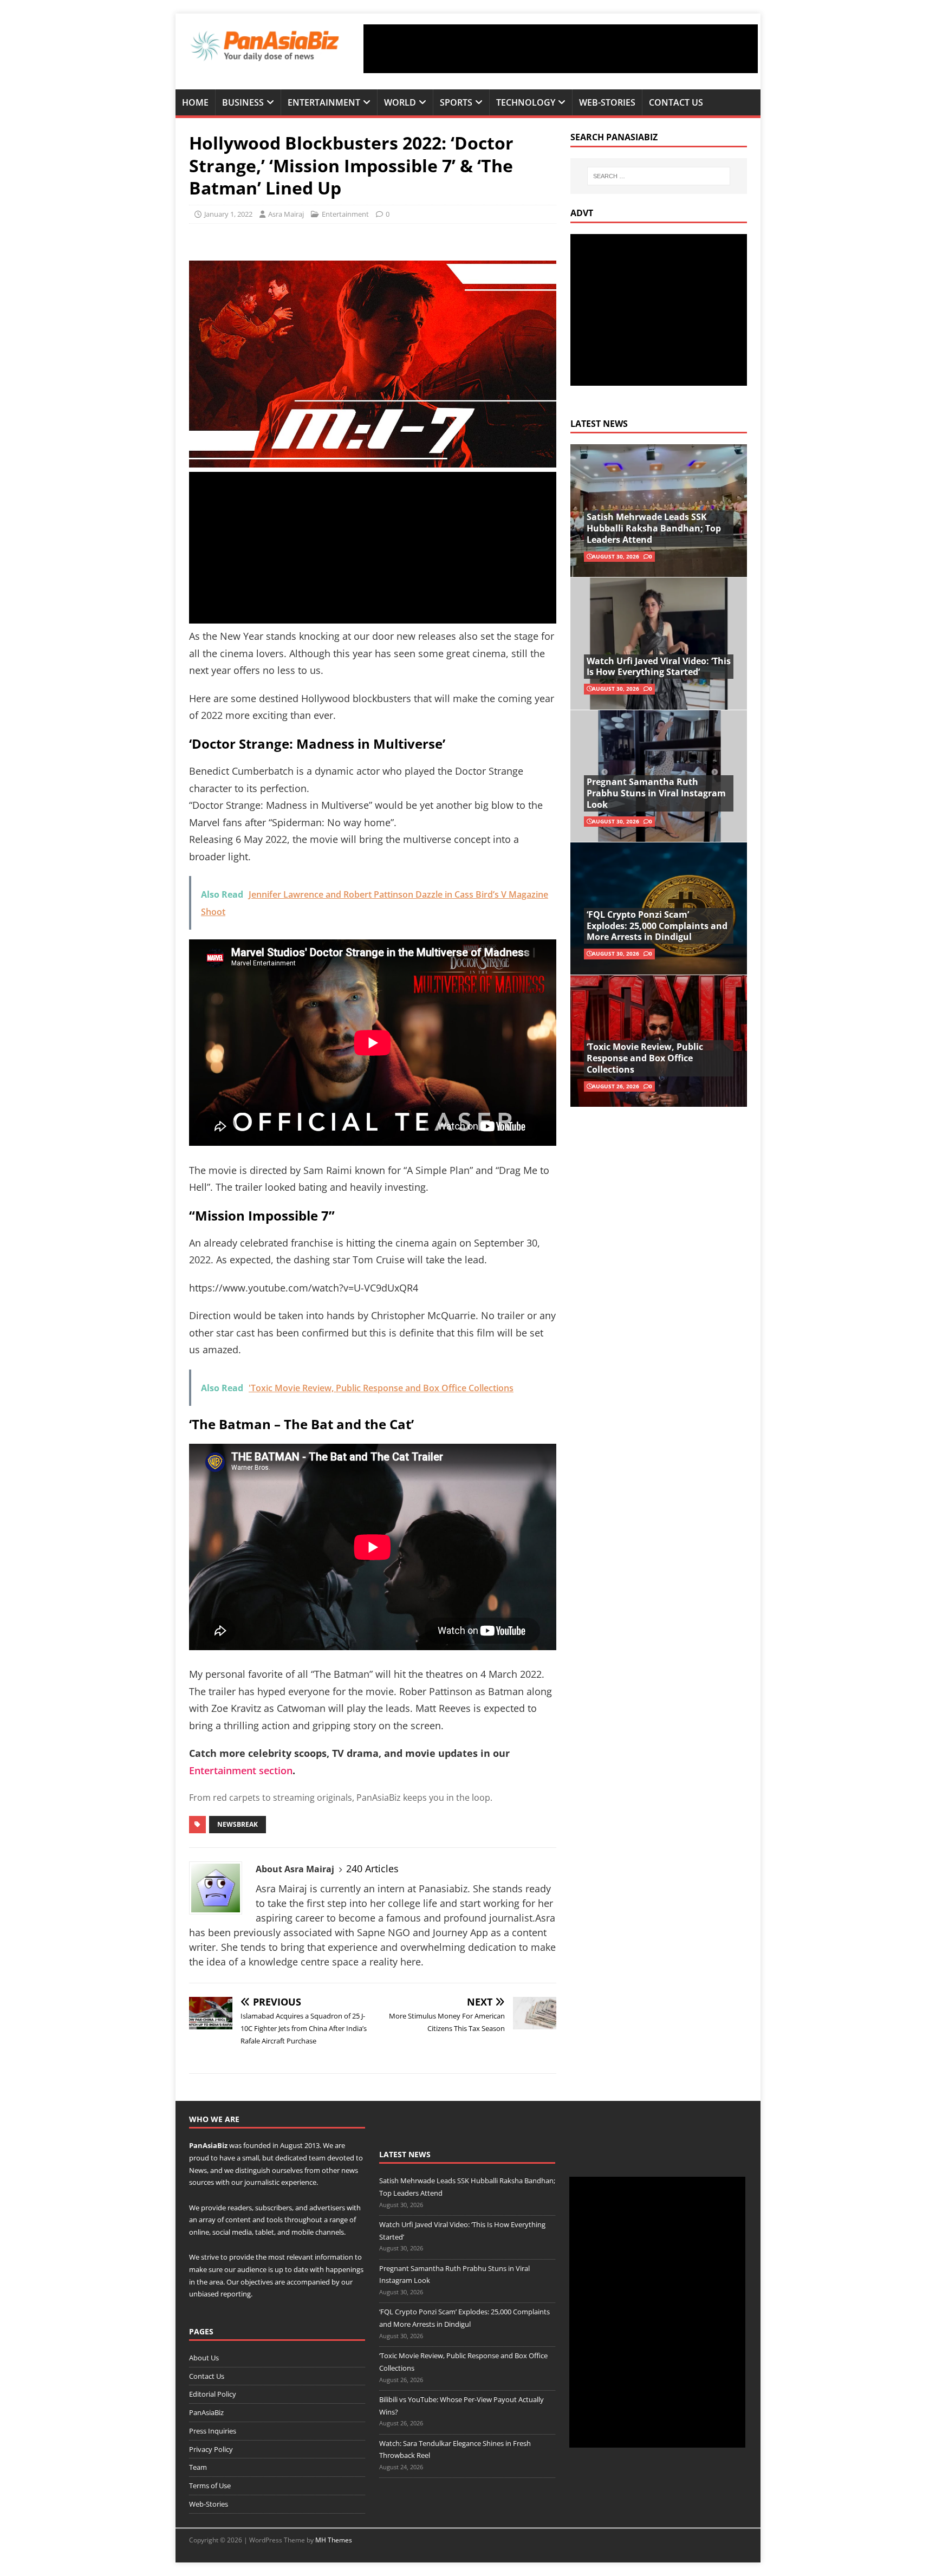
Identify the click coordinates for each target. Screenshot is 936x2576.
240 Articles (372, 1868)
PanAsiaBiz (208, 2145)
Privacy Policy (211, 2449)
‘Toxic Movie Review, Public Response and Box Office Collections (645, 1058)
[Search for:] (659, 176)
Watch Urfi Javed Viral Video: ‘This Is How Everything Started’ (659, 667)
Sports (456, 102)
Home (195, 102)
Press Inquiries (213, 2431)
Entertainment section (241, 1770)
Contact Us (676, 102)
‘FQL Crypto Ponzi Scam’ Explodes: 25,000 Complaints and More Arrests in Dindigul (657, 926)
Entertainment (324, 102)
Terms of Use (210, 2486)
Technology (526, 102)
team (317, 2158)
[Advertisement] (561, 49)
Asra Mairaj (286, 214)
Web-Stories (607, 102)
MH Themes (334, 2540)
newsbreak (238, 1824)
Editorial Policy (213, 2394)
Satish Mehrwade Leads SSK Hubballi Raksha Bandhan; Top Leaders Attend (654, 528)
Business (243, 102)
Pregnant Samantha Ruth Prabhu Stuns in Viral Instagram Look (656, 793)
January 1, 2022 (228, 214)
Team (198, 2467)
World (400, 102)
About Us (204, 2358)
